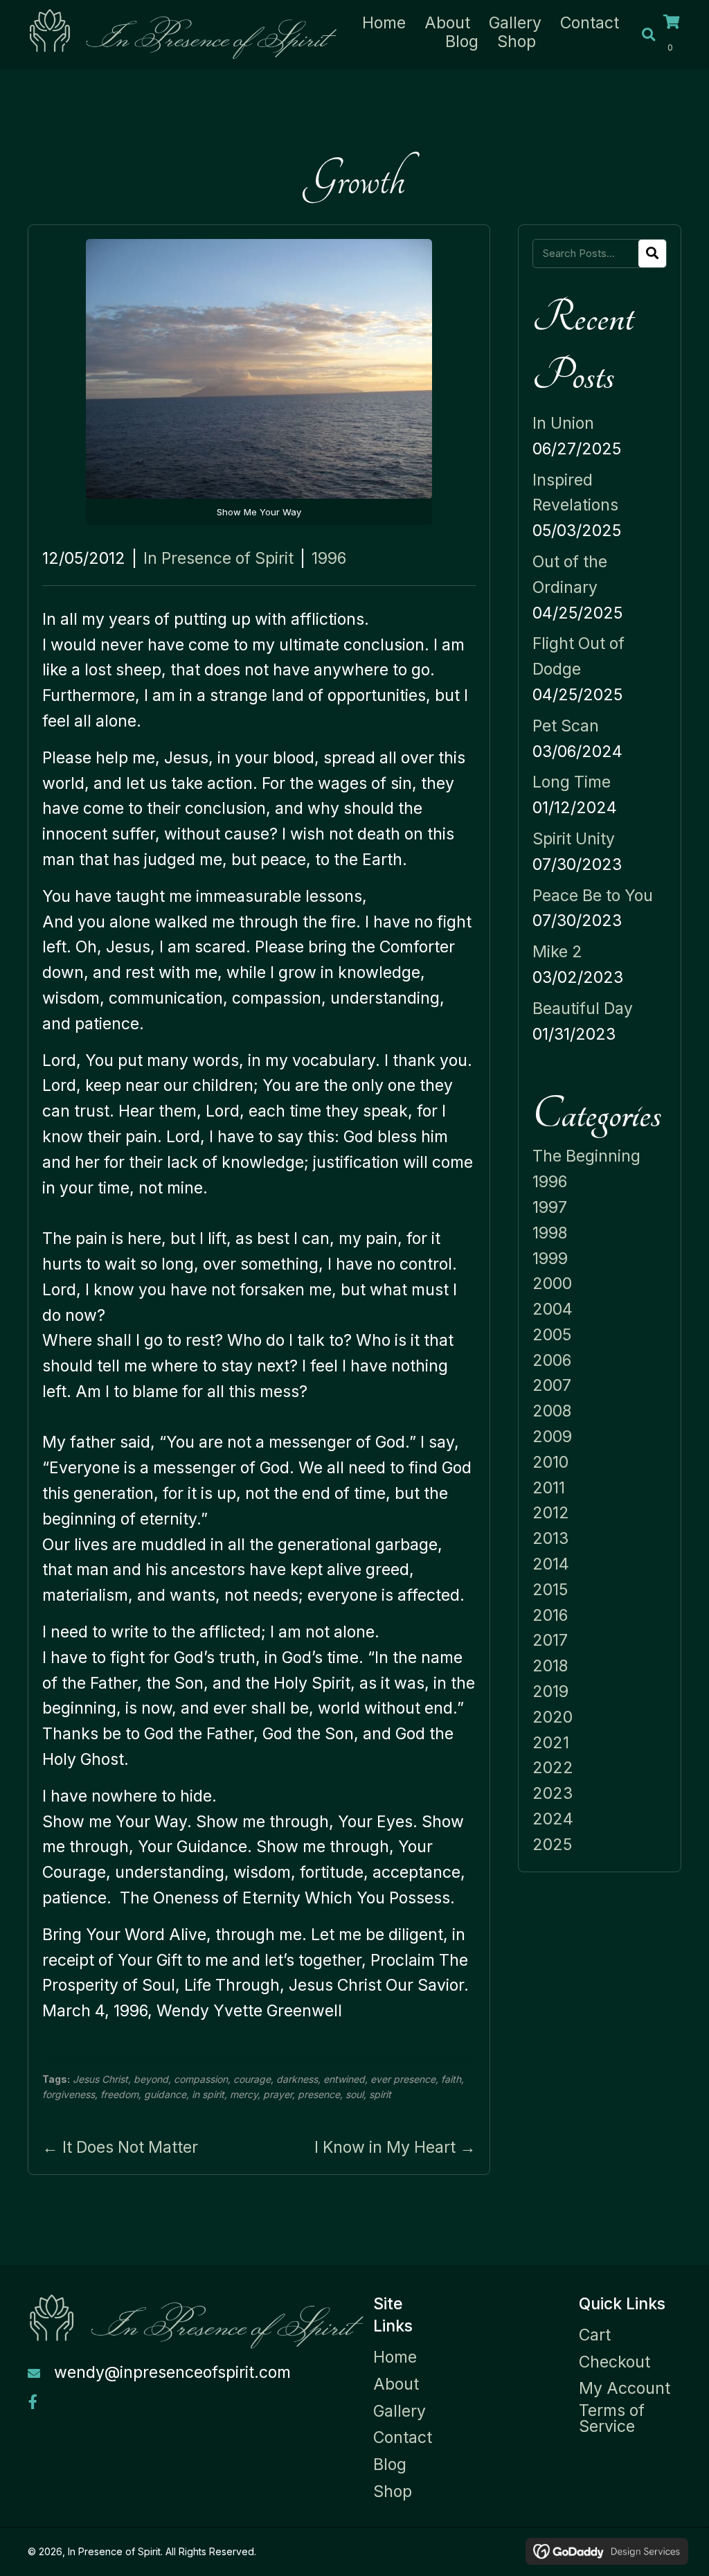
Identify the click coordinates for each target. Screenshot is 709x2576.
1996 (329, 558)
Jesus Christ (100, 2079)
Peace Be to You (593, 896)
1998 (550, 1233)
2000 (552, 1283)
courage (252, 2079)
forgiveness (69, 2094)
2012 (551, 1513)
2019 (550, 1691)
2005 (552, 1335)
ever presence (403, 2079)
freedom (119, 2094)
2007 (552, 1385)
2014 (551, 1564)
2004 (553, 1309)
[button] (33, 2402)
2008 (552, 1411)
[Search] (652, 254)
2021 (551, 1743)
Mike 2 (557, 952)
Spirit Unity (574, 839)
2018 (550, 1666)
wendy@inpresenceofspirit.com (172, 2372)
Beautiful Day (583, 1009)
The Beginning (586, 1156)
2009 (552, 1437)
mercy (244, 2094)
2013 (550, 1538)
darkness (297, 2079)
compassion (201, 2079)
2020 (553, 1717)
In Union (563, 423)
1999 (550, 1259)
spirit (380, 2094)
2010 (550, 1462)
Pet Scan (566, 726)
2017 (550, 1640)
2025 (552, 1845)
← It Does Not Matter (120, 2147)
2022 (553, 1768)
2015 (550, 1590)
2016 (550, 1615)
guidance (165, 2094)
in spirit (208, 2094)
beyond (151, 2079)
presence (319, 2094)
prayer (278, 2094)
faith (451, 2079)
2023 (553, 1793)
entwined (344, 2079)
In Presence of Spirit (218, 558)
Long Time (572, 782)
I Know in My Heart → (395, 2147)
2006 (552, 1360)
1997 (550, 1207)
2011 (549, 1488)
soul (354, 2094)
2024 (553, 1819)
